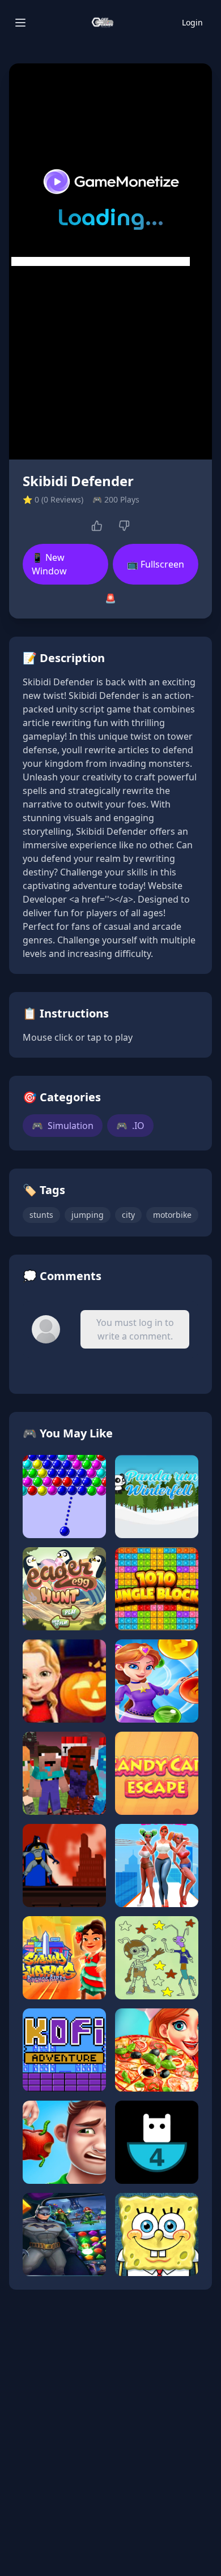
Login (192, 22)
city (128, 1215)
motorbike (172, 1215)
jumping (88, 1215)
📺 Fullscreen (156, 564)
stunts (41, 1215)
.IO (130, 1126)
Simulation (63, 1126)
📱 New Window (49, 564)
